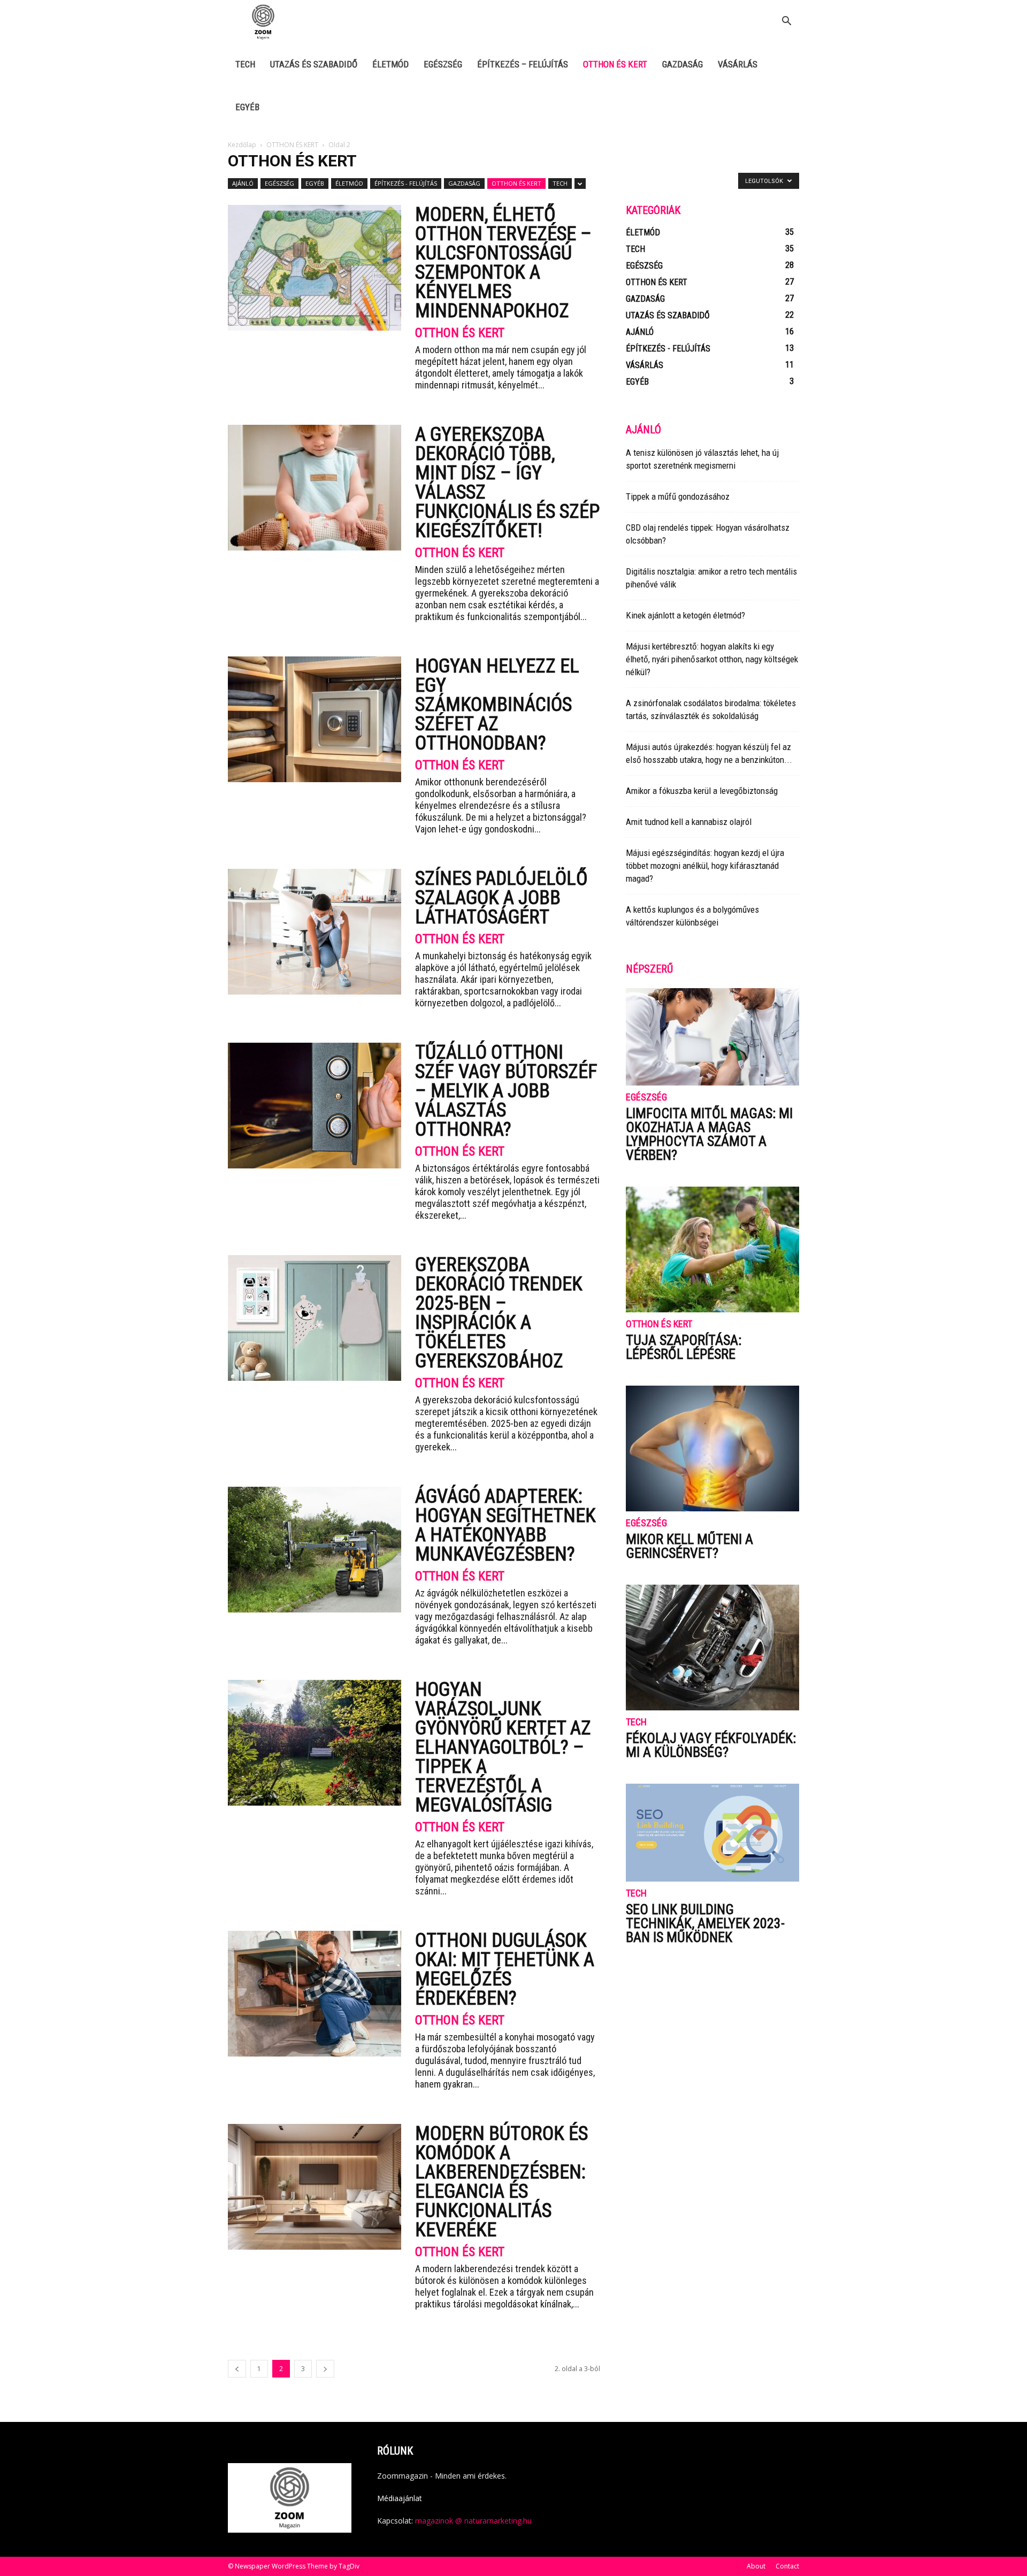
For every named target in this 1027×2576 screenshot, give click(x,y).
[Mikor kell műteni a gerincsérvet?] (712, 1448)
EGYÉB (247, 107)
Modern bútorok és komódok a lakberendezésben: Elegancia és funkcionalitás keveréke (501, 2182)
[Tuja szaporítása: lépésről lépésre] (712, 1249)
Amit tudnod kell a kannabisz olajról (689, 822)
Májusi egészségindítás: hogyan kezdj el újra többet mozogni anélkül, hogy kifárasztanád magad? (705, 866)
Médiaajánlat (400, 2498)
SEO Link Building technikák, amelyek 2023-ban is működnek (705, 1923)
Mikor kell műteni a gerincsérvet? (689, 1546)
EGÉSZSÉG (443, 64)
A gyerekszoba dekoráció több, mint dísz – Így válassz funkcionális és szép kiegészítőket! (507, 483)
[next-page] (325, 2369)
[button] (786, 22)
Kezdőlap (242, 145)
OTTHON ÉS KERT (615, 64)
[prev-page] (237, 2369)
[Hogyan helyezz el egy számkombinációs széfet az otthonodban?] (315, 719)
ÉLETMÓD (390, 64)
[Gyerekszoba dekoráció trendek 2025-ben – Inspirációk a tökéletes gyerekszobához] (315, 1318)
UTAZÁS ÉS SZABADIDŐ (314, 64)
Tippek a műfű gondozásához (678, 496)
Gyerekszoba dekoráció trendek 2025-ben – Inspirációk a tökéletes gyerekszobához (499, 1313)
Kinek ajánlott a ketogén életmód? (685, 615)
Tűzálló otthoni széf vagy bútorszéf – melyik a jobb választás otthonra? (506, 1091)
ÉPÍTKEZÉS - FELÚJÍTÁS (406, 183)
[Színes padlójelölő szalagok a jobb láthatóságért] (315, 932)
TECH (245, 64)
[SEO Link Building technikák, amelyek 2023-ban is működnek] (712, 1832)
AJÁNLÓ (243, 183)
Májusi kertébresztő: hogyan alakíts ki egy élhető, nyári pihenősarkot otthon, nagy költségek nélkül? (712, 659)
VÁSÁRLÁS (738, 64)
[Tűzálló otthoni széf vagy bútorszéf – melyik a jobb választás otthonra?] (315, 1106)
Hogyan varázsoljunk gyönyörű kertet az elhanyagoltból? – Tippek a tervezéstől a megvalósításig (503, 1747)
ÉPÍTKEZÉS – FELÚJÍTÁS (523, 64)
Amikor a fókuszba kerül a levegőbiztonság (702, 791)
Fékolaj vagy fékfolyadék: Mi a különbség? (711, 1745)
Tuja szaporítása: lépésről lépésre (684, 1347)
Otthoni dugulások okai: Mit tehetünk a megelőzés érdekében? (505, 1969)
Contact (787, 2566)
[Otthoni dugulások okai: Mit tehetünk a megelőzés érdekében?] (315, 1994)
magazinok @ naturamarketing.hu (473, 2521)
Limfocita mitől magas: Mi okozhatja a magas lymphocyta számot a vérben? (709, 1134)
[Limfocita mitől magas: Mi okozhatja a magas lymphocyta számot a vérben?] (712, 1037)
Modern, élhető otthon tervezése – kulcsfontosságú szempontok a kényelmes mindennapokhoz (503, 263)
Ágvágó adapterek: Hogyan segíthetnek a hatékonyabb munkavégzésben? (505, 1525)
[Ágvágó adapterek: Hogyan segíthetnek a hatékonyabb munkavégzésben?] (315, 1550)
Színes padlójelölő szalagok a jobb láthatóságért (501, 898)
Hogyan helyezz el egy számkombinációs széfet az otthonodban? (497, 705)
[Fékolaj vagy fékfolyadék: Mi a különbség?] (712, 1648)
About (756, 2566)
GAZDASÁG (683, 64)
